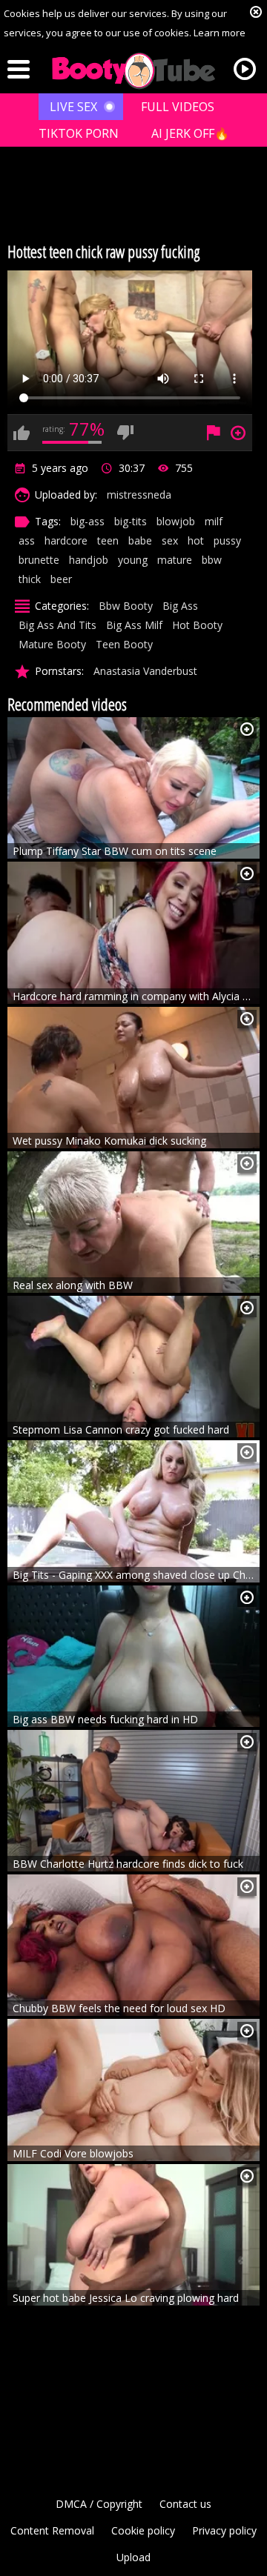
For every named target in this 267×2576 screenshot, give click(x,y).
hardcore (66, 540)
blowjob (176, 521)
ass (27, 540)
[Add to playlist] (247, 729)
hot (196, 540)
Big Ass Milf (134, 625)
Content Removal (52, 2530)
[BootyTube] (133, 71)
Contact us (185, 2504)
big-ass (88, 521)
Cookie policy (143, 2530)
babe (140, 540)
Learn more (220, 33)
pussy (227, 540)
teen (108, 540)
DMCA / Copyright (99, 2504)
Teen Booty (124, 644)
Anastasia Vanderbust (145, 671)
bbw (212, 560)
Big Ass (180, 606)
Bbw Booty (126, 606)
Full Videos (178, 107)
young (133, 560)
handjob (89, 560)
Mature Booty (52, 644)
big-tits (131, 521)
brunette (39, 560)
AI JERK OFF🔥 (190, 133)
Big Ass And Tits (57, 625)
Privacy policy (224, 2530)
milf (214, 521)
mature (175, 560)
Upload (133, 2557)
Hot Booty (197, 625)
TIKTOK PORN (79, 133)
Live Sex (73, 107)
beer (61, 579)
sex (170, 540)
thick (30, 579)
